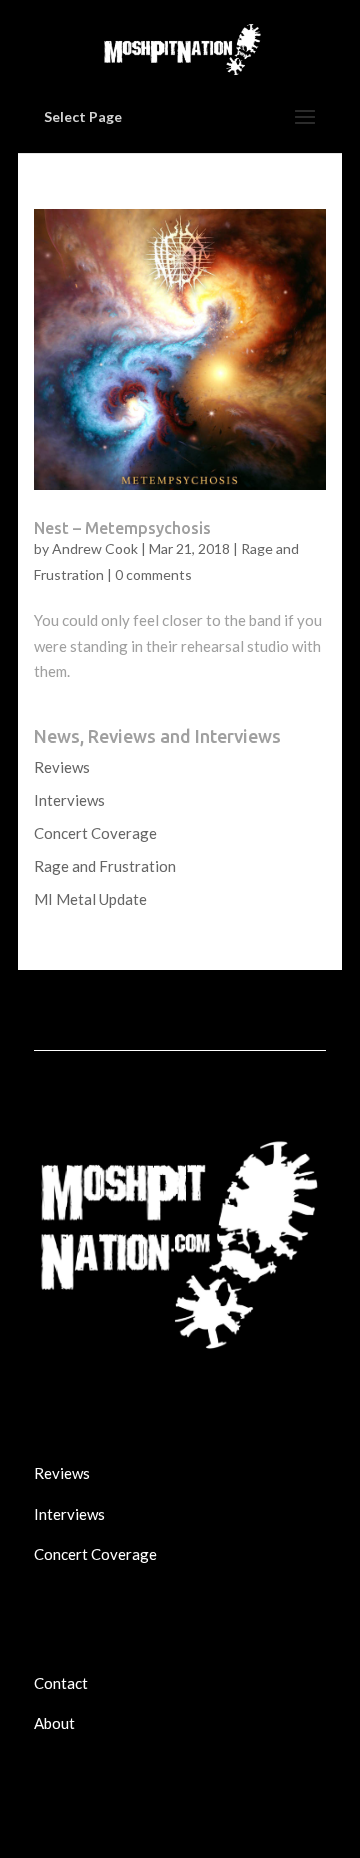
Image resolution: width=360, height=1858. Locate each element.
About (54, 1723)
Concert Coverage (95, 833)
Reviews (62, 767)
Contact (61, 1683)
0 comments (153, 574)
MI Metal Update (90, 899)
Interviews (69, 800)
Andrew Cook (95, 548)
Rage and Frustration (105, 866)
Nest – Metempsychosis (122, 528)
